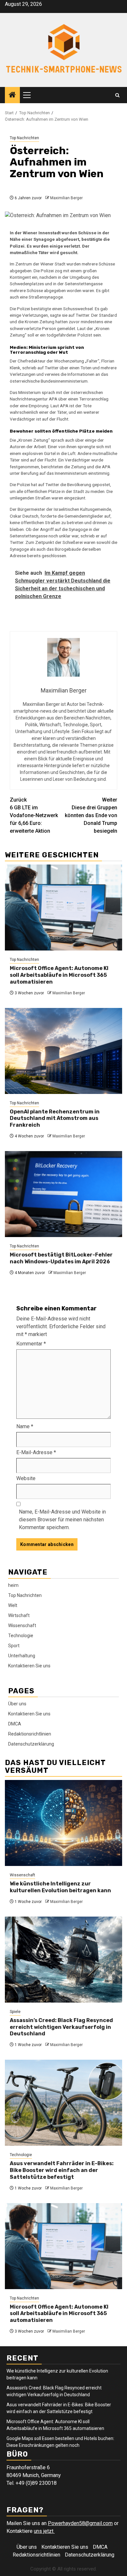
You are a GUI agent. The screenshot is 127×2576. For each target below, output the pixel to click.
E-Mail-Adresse (36, 1452)
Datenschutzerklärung (31, 1744)
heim (13, 1585)
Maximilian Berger (66, 198)
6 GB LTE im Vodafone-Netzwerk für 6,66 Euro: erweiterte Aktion (34, 815)
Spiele (15, 2012)
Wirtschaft (19, 1615)
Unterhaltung (22, 1656)
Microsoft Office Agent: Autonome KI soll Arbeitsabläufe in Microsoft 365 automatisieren (59, 975)
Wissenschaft (22, 1625)
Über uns (17, 1704)
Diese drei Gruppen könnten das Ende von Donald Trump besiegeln (91, 815)
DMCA (15, 1724)
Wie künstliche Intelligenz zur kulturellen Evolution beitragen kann (60, 1887)
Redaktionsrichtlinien (30, 1734)
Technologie (21, 1636)
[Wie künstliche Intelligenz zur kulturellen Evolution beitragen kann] (63, 1823)
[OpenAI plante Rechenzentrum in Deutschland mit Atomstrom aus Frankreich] (63, 1051)
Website (26, 1478)
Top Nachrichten (24, 138)
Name (25, 1426)
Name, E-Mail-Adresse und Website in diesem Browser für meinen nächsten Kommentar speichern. (62, 1520)
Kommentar (31, 1344)
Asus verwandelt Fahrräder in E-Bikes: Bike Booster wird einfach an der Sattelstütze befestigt (62, 2170)
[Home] (12, 95)
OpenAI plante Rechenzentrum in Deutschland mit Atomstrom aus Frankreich (55, 1118)
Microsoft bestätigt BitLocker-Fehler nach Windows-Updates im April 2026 (61, 1258)
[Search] (117, 95)
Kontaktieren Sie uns (29, 1666)
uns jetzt (44, 2531)
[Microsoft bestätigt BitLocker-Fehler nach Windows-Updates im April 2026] (63, 1194)
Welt (13, 1605)
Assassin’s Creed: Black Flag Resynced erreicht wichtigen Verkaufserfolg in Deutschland (61, 2027)
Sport (14, 1646)
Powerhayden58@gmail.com (80, 2523)
